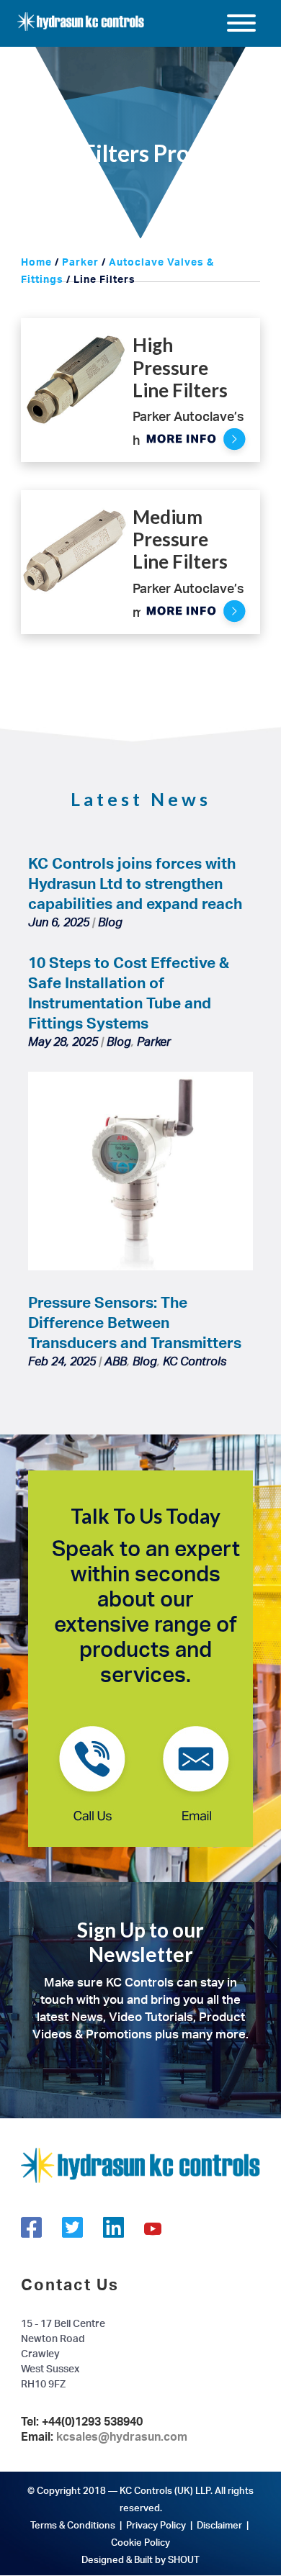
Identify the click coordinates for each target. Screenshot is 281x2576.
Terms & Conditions (73, 2525)
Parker (80, 262)
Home (36, 262)
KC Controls (195, 1361)
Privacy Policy (156, 2525)
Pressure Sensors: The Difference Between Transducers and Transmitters (135, 1322)
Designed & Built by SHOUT (140, 2559)
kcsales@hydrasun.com (122, 2436)
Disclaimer (219, 2525)
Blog (110, 922)
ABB (116, 1361)
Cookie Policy (140, 2542)
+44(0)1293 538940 (92, 2421)
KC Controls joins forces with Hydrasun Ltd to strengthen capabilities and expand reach (135, 883)
